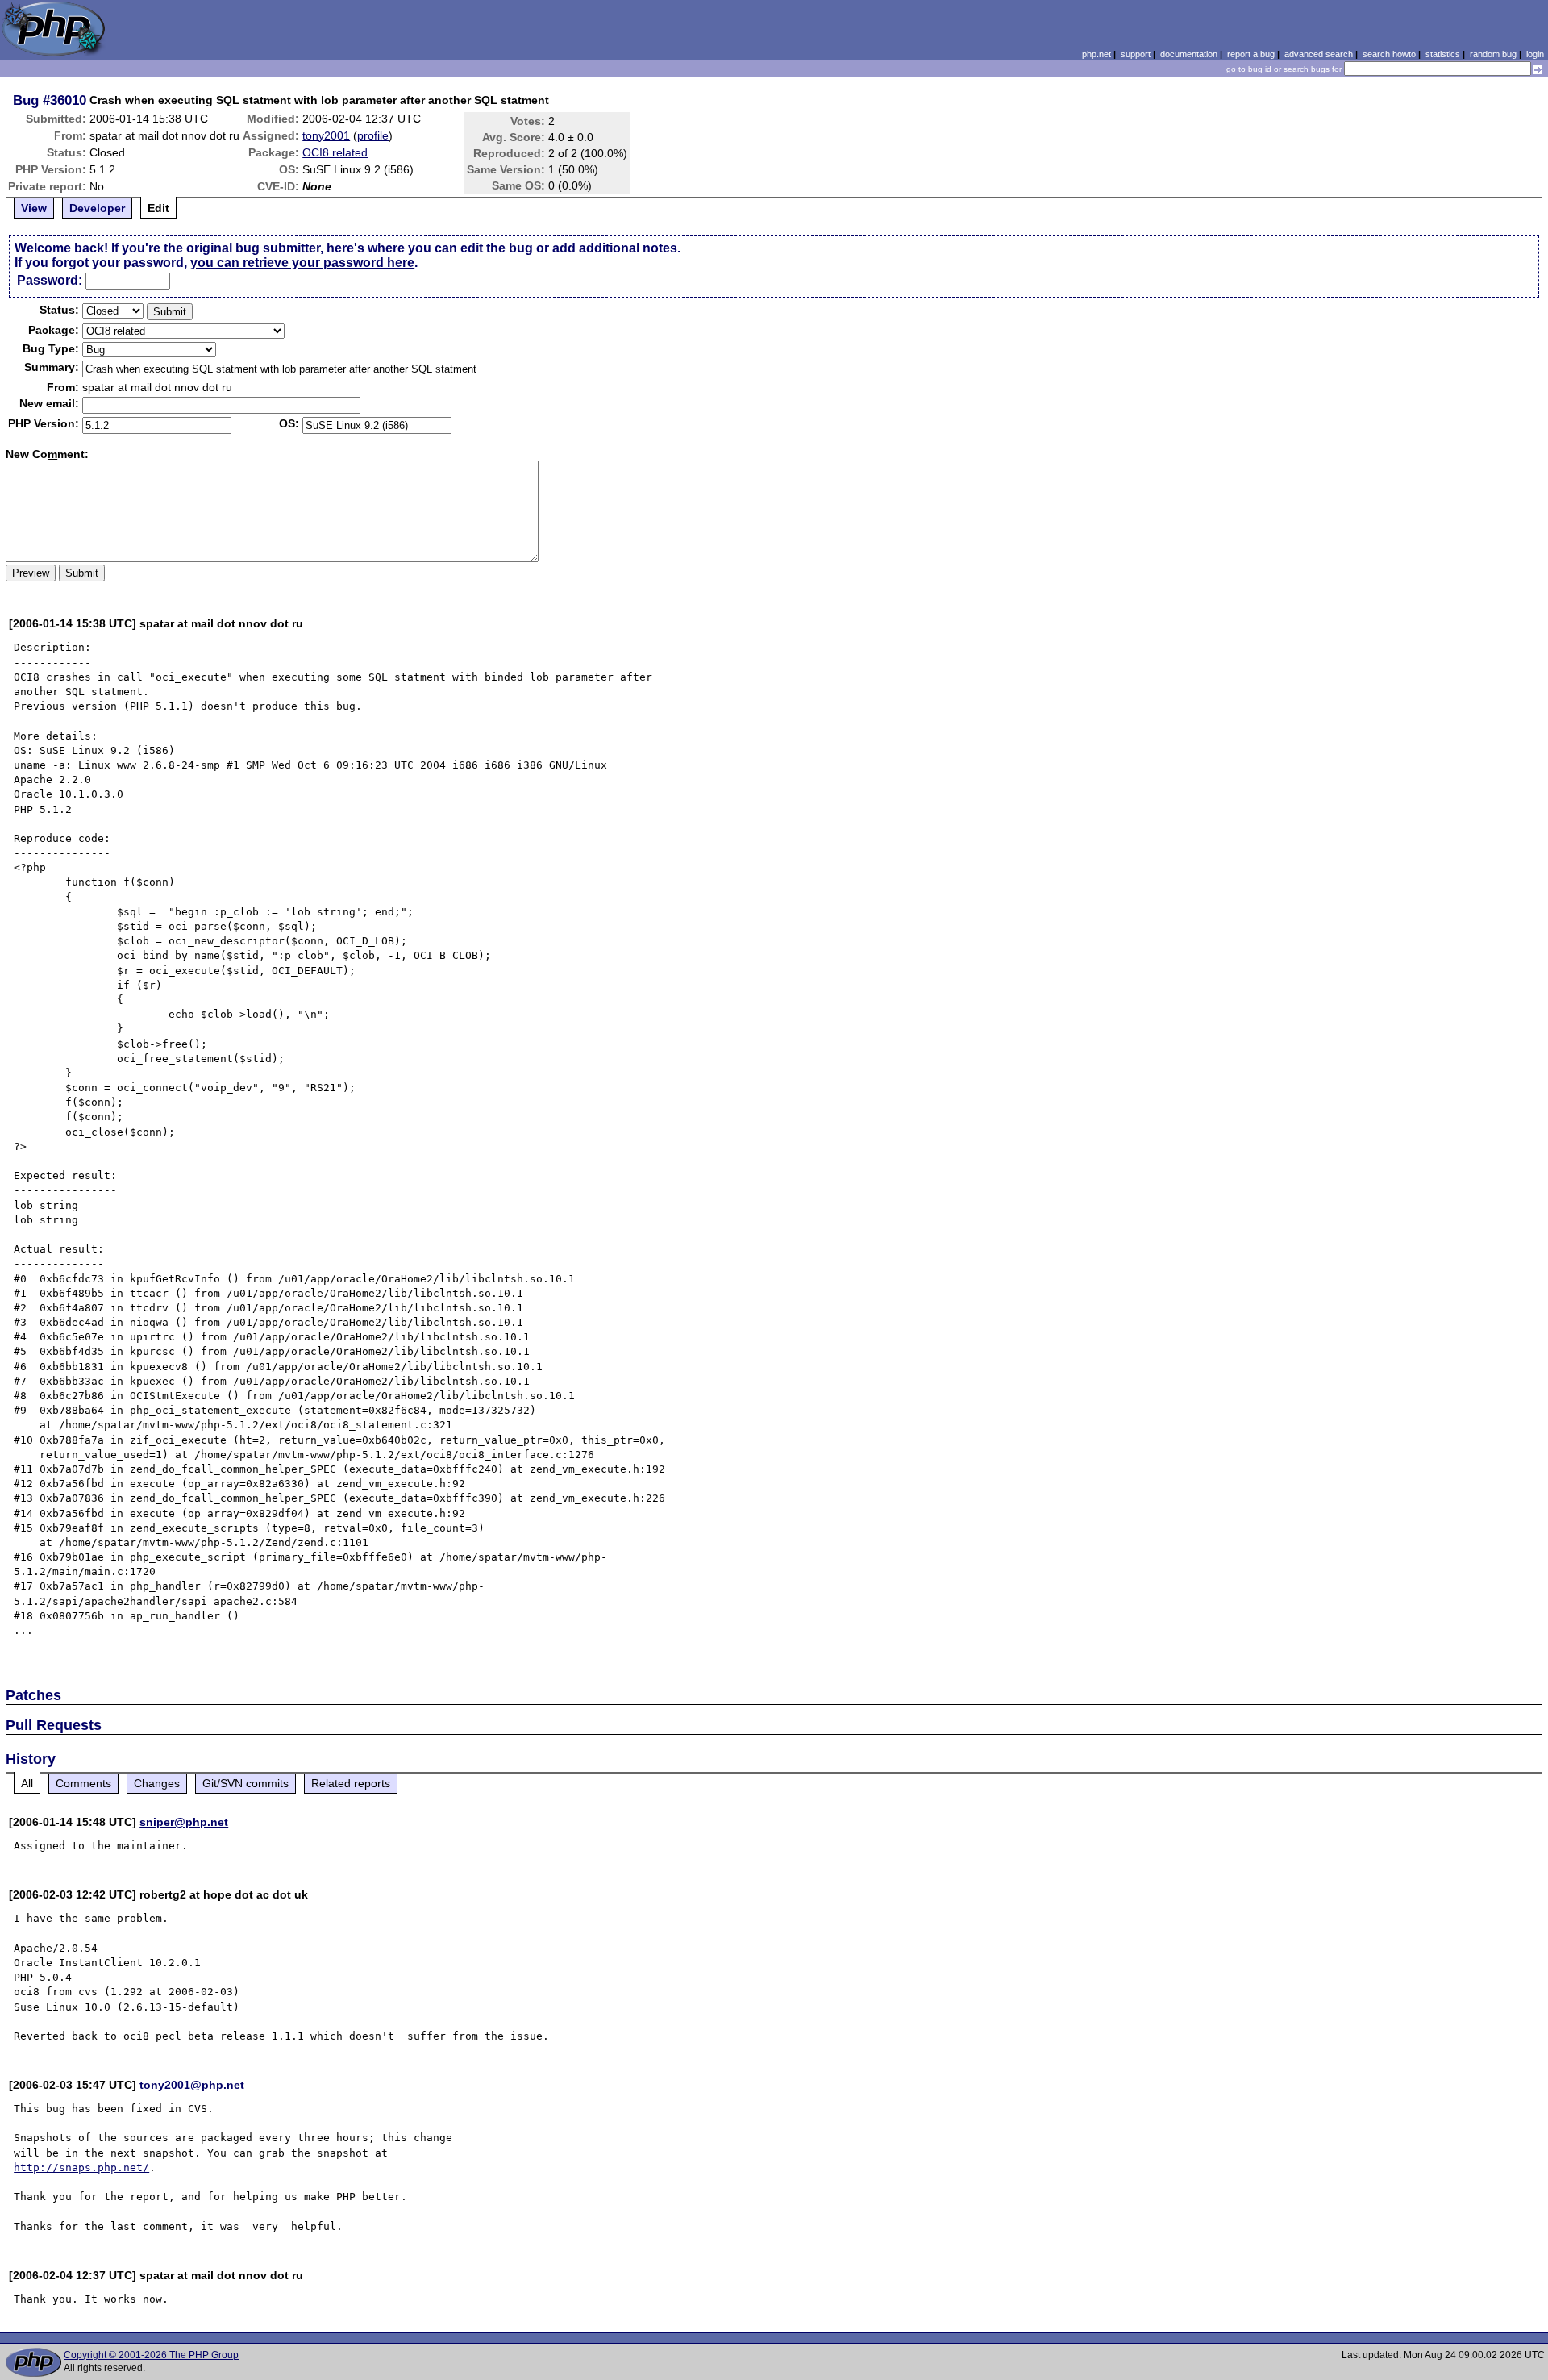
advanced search (1319, 54)
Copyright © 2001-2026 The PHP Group (151, 2355)
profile (373, 135)
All (27, 1783)
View (34, 208)
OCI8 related (335, 152)
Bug (26, 100)
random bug (1493, 54)
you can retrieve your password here (302, 263)
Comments (83, 1783)
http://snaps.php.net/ (81, 2167)
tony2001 (326, 135)
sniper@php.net (184, 1822)
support (1136, 54)
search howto (1389, 54)
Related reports (351, 1783)
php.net (1096, 54)
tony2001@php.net (192, 2085)
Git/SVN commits (246, 1783)
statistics (1443, 54)
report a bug (1251, 54)
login (1535, 54)
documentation (1189, 54)
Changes (157, 1783)
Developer (97, 208)
